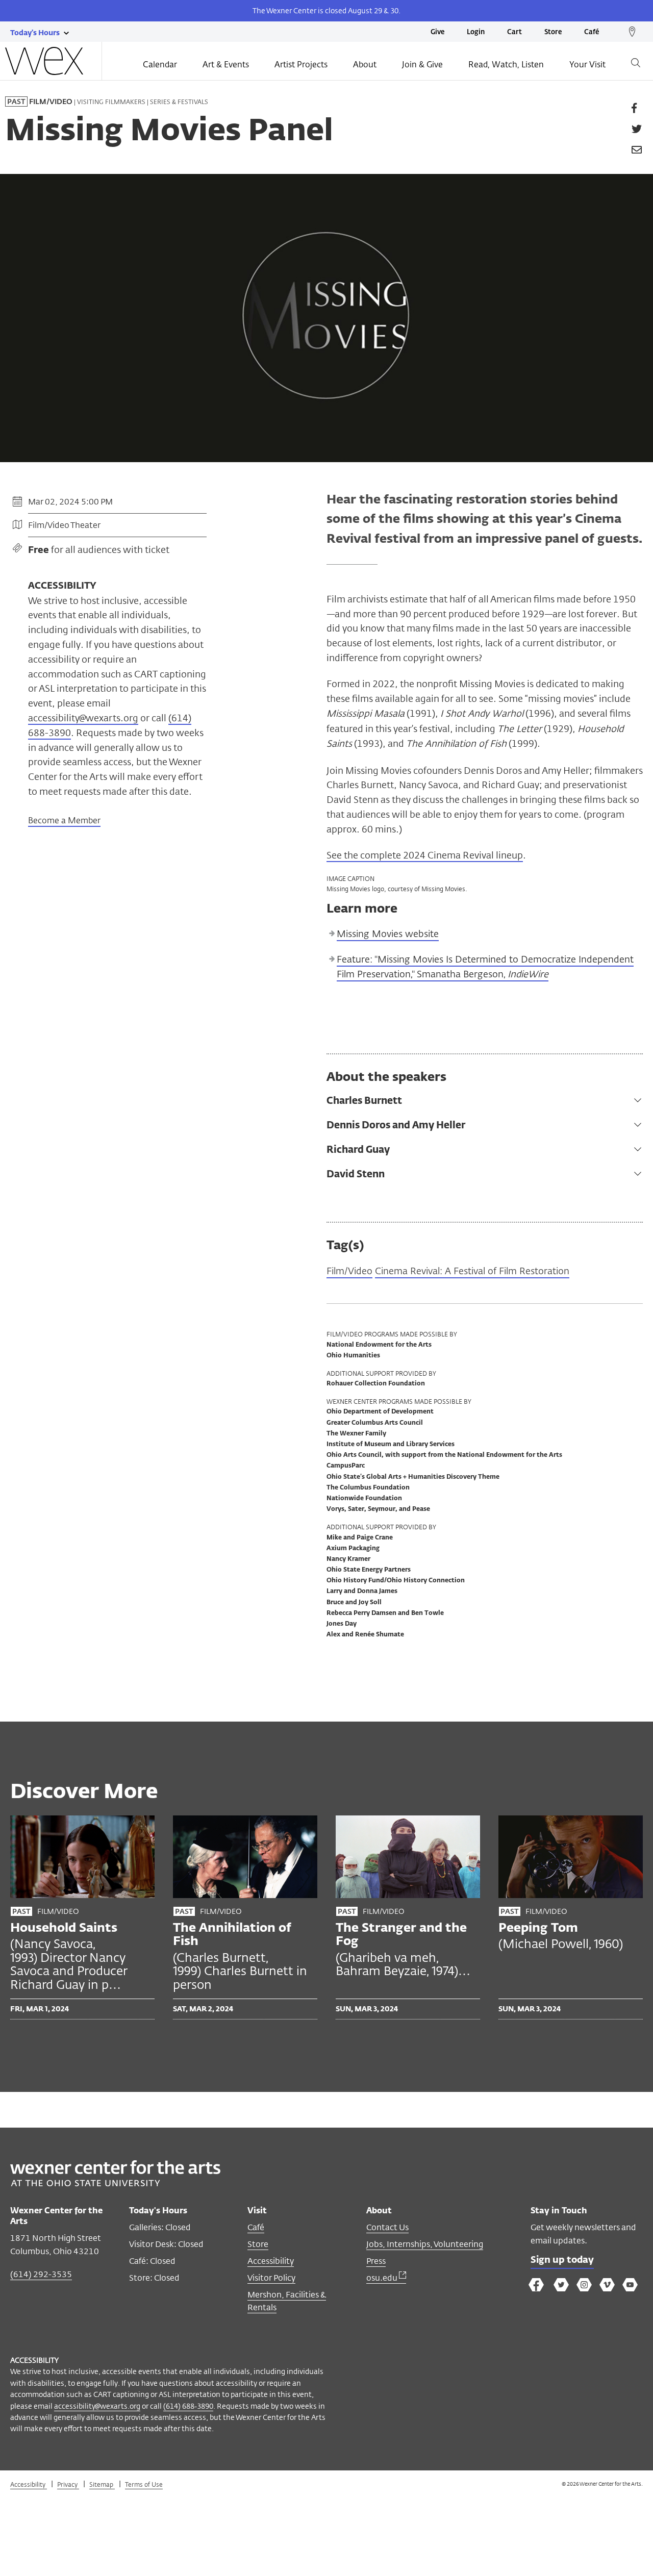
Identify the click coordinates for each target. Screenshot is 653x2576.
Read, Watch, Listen (506, 65)
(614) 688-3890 (188, 2406)
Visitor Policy (271, 2278)
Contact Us (387, 2227)
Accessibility (271, 2261)
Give (437, 32)
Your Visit (587, 65)
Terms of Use (144, 2484)
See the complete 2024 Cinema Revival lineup (425, 855)
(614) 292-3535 (41, 2274)
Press (376, 2261)
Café (592, 32)
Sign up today (562, 2260)
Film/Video (349, 1271)
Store (553, 32)
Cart (514, 32)
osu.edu (383, 2278)
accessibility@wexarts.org (83, 718)
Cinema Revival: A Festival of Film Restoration (472, 1271)
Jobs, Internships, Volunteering (425, 2244)
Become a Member (64, 820)
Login (476, 32)
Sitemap (102, 2484)
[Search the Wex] (636, 65)
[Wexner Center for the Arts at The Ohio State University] (115, 2183)
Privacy (68, 2484)
